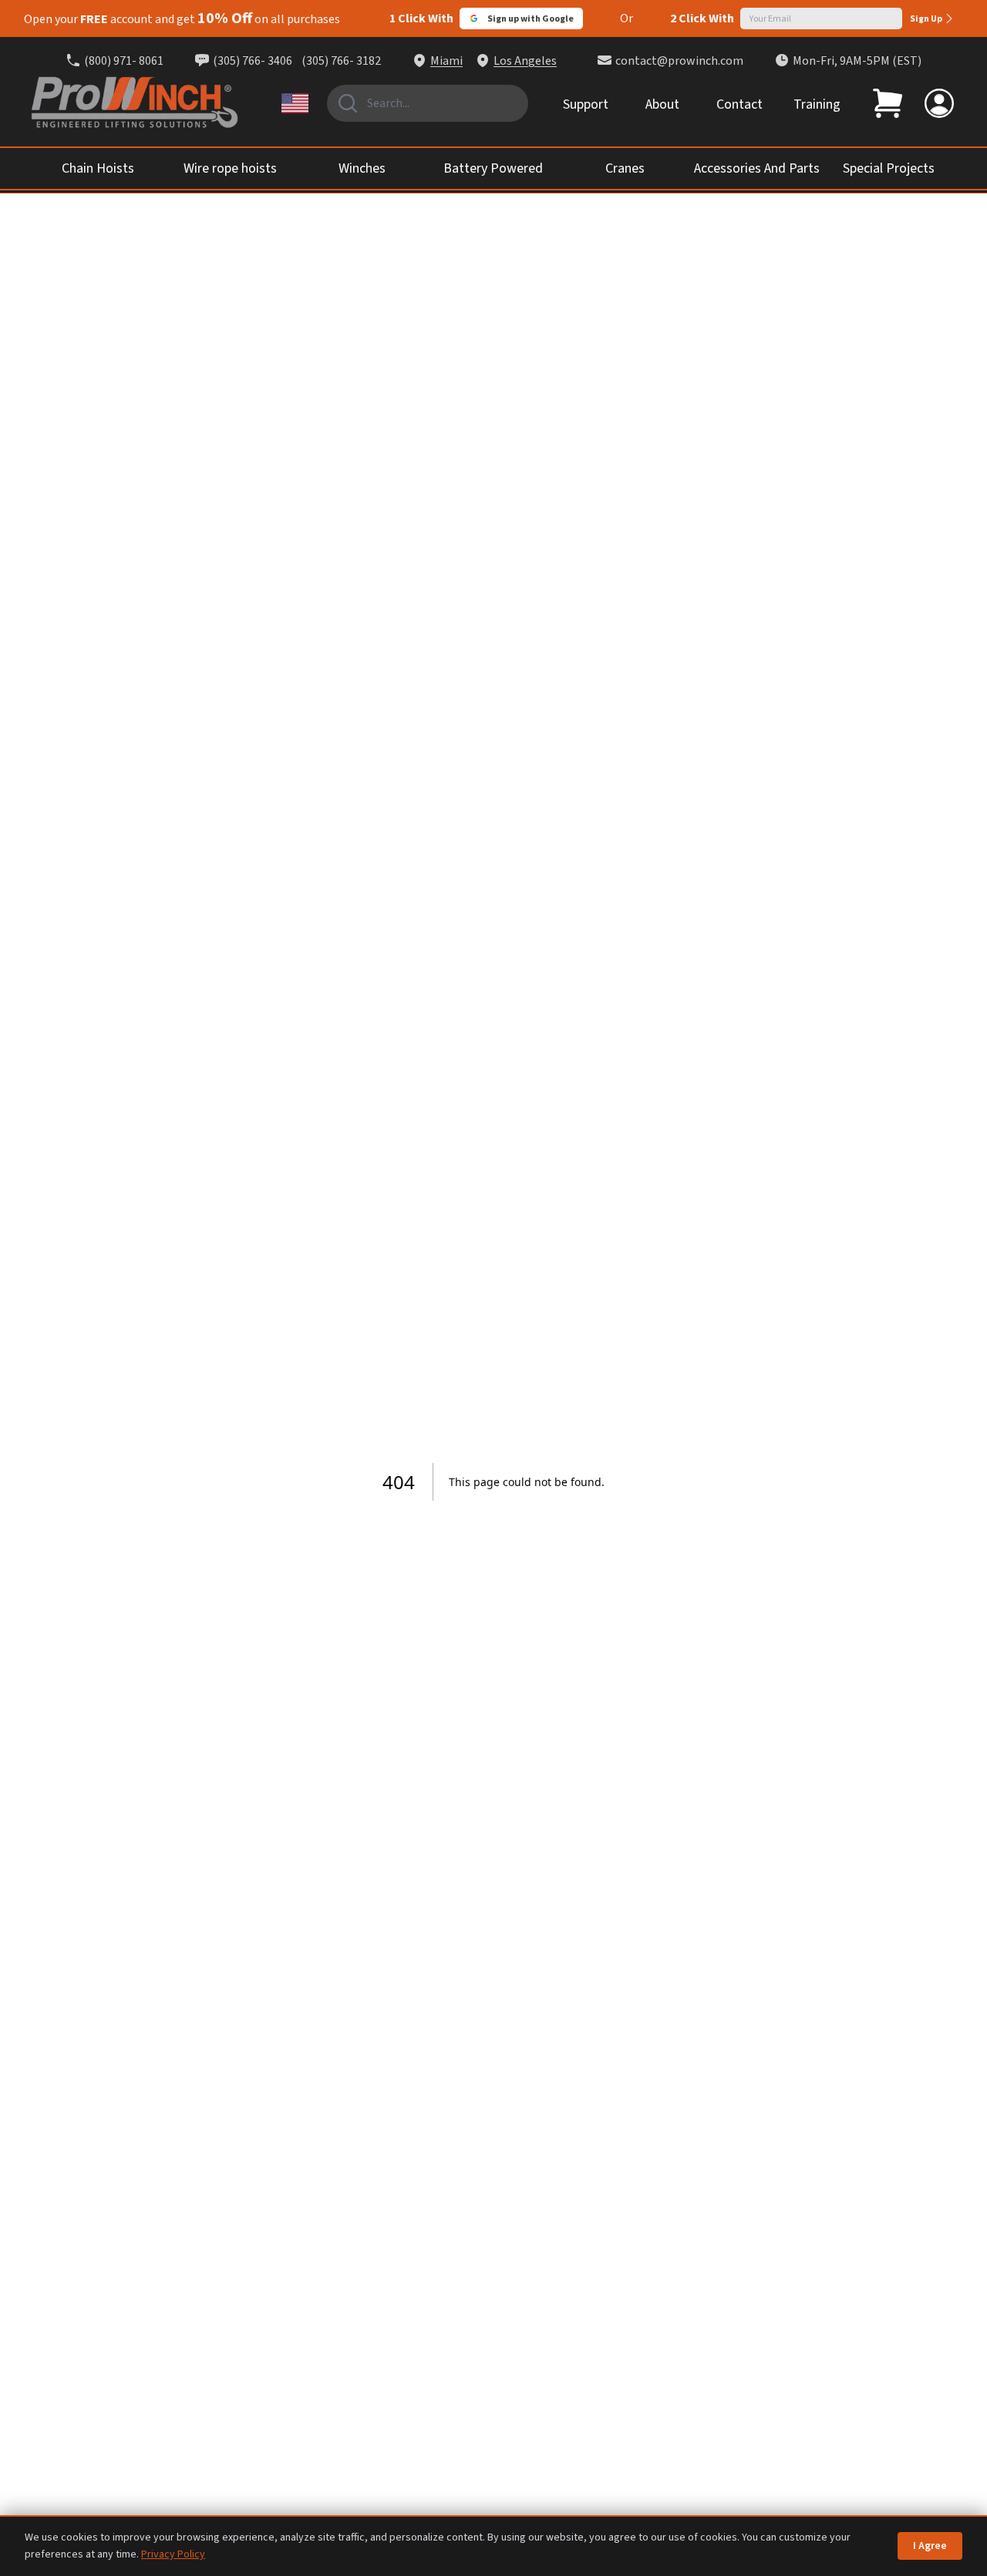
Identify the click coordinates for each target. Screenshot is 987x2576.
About (662, 104)
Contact (739, 104)
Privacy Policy (173, 2554)
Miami (446, 61)
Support (586, 104)
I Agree (930, 2546)
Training (817, 104)
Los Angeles (525, 61)
